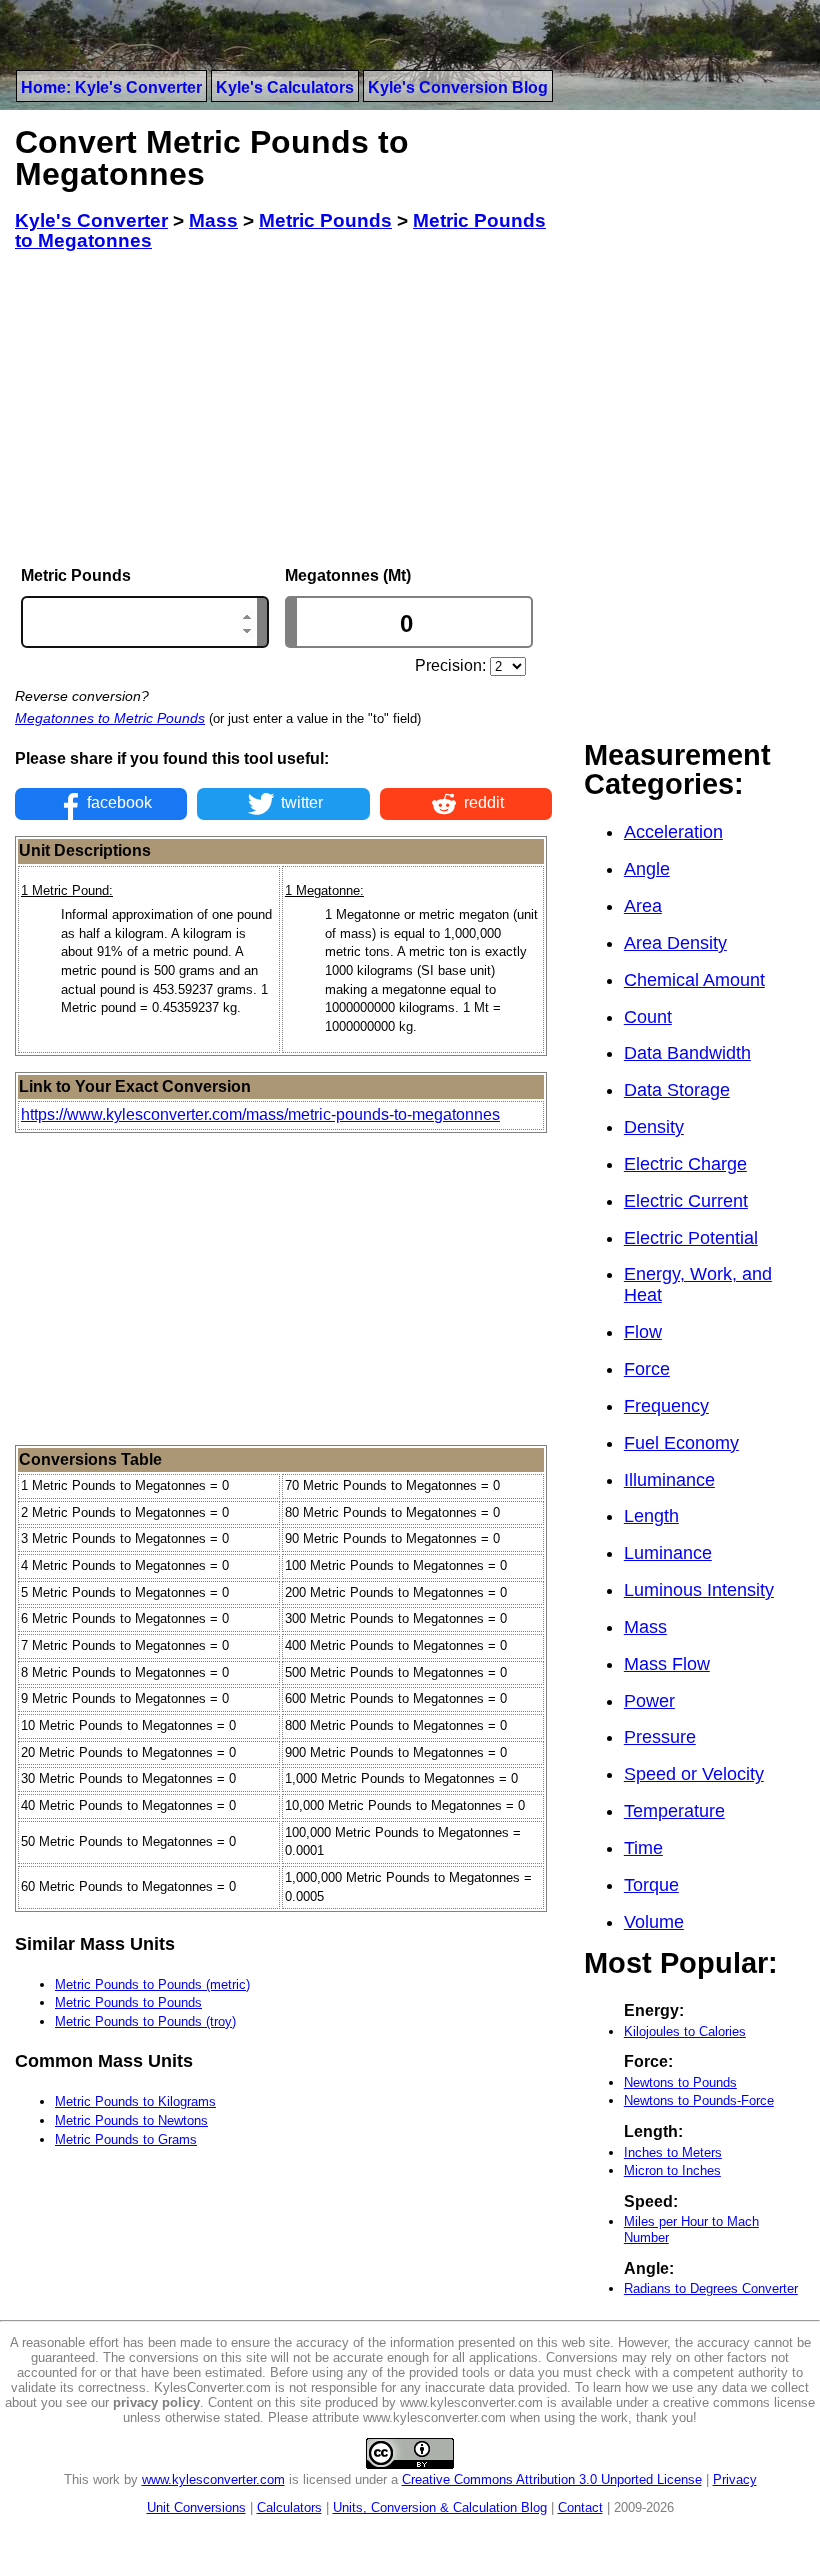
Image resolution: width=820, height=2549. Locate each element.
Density (654, 1127)
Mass (645, 1627)
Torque (651, 1885)
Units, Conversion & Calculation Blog (440, 2507)
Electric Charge (685, 1164)
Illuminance (669, 1480)
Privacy (735, 2479)
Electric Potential (691, 1238)
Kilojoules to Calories (685, 2031)
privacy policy (156, 2402)
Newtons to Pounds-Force (699, 2100)
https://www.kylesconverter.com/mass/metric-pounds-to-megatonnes (260, 1114)
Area (643, 906)
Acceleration (673, 832)
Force (647, 1369)
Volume (654, 1922)
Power (649, 1701)
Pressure (660, 1737)
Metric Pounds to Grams (126, 2139)
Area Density (675, 943)
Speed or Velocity (694, 1774)
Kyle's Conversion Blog (458, 87)
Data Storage (677, 1090)
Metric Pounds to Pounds (128, 2002)
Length (651, 1516)
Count (648, 1017)
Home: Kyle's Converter (111, 87)
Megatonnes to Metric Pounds (110, 718)
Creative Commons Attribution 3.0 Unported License (552, 2479)
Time (643, 1848)
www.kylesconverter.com (213, 2479)
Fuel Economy (681, 1443)
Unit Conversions (196, 2507)
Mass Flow (667, 1664)
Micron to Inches (672, 2170)
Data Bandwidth (687, 1053)
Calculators (289, 2507)
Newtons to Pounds (680, 2082)
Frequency (666, 1406)
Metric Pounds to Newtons (131, 2120)
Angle (647, 869)
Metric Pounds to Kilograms (135, 2101)
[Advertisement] (283, 409)
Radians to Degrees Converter (711, 2288)
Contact (580, 2507)
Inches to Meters (673, 2152)
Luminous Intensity (699, 1590)
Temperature (674, 1811)
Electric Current (686, 1201)
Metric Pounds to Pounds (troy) (145, 2021)
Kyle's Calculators (285, 87)
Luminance (668, 1553)
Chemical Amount (694, 980)
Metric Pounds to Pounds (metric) (152, 1984)
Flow (643, 1332)
